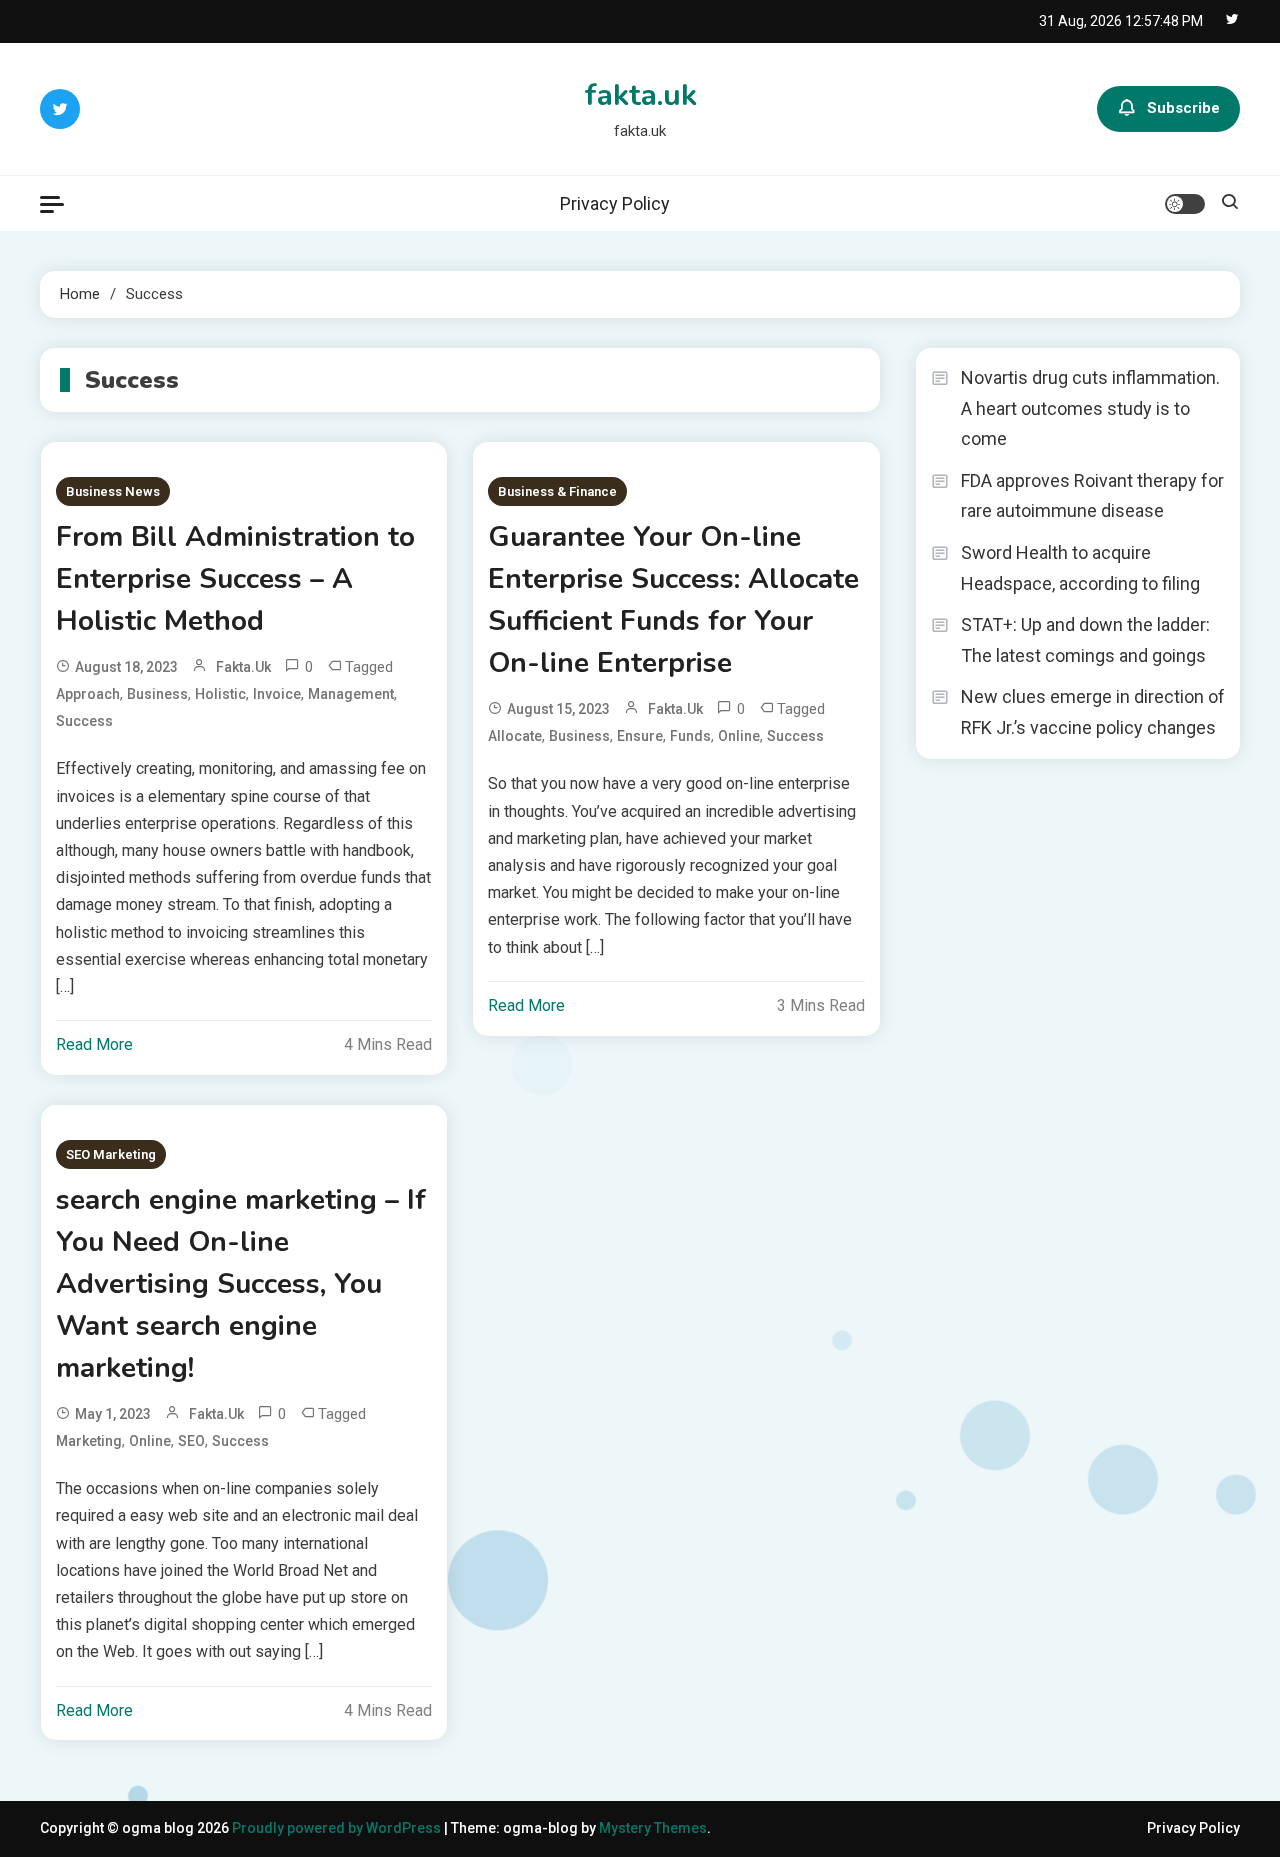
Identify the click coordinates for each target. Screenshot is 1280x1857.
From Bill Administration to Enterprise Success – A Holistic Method (235, 579)
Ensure (640, 736)
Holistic (220, 694)
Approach (88, 694)
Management (351, 694)
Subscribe (1183, 108)
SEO (191, 1441)
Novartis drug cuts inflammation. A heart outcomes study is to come (1090, 408)
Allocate (515, 736)
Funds (690, 736)
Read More (94, 1044)
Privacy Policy (615, 203)
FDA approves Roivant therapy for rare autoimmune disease (1092, 496)
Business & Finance (557, 491)
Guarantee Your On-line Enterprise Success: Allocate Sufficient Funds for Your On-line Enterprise (673, 600)
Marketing (89, 1441)
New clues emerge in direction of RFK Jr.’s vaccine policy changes (1093, 712)
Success (84, 721)
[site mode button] (1185, 204)
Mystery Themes (653, 1828)
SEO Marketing (111, 1154)
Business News (113, 491)
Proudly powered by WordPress (338, 1828)
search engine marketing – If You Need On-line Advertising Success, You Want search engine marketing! (241, 1284)
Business (157, 694)
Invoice (277, 694)
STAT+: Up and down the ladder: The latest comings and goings (1085, 640)
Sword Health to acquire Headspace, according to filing (1080, 568)
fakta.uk (640, 95)
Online (739, 736)
